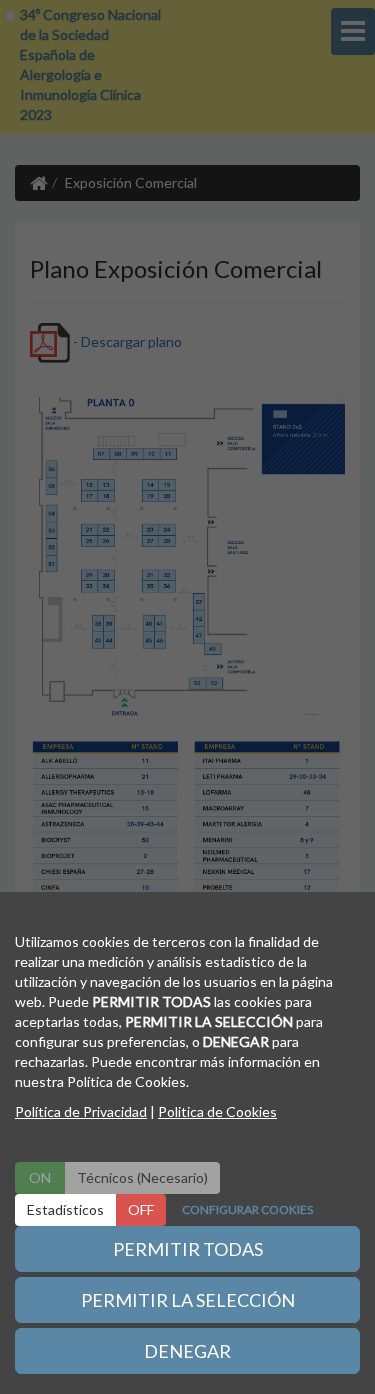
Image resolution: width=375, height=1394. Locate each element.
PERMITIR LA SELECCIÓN (188, 1300)
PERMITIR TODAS (188, 1249)
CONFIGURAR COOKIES (247, 1209)
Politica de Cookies (217, 1111)
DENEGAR (187, 1351)
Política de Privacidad (81, 1111)
